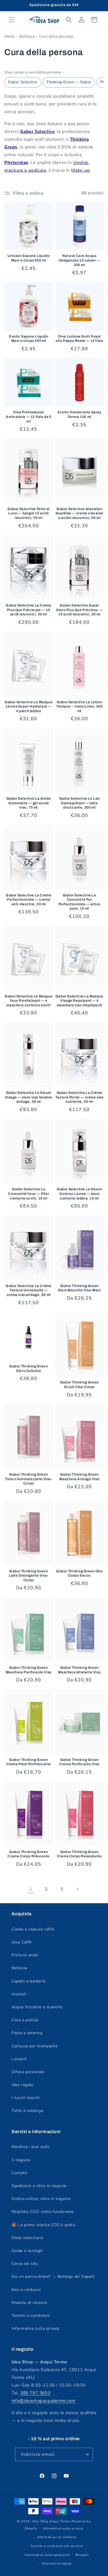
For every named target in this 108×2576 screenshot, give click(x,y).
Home (10, 36)
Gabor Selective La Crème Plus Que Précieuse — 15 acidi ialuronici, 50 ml (29, 610)
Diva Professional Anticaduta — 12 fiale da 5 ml (29, 417)
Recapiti (82, 2555)
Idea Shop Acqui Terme (51, 2521)
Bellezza (27, 36)
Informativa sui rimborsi (57, 2537)
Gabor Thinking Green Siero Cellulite (29, 1369)
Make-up (80, 170)
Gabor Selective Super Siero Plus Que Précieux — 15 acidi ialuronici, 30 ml (79, 610)
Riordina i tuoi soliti (31, 2147)
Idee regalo (22, 2085)
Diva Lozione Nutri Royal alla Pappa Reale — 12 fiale (79, 339)
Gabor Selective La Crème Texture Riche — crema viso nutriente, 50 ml (79, 1097)
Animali (19, 1994)
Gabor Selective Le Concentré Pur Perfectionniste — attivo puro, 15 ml (79, 902)
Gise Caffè (22, 1942)
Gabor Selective (23, 82)
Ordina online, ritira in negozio (41, 2199)
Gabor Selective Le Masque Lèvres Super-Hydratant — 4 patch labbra (29, 706)
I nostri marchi (26, 2098)
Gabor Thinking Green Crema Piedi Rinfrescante (29, 1762)
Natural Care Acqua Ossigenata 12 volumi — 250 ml (79, 260)
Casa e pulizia (25, 2020)
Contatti (19, 2173)
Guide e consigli (27, 2251)
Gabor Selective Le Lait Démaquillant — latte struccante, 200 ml (79, 803)
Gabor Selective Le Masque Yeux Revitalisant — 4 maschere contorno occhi (29, 1001)
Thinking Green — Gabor (69, 82)
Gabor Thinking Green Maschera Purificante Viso (29, 1670)
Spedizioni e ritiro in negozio (39, 2186)
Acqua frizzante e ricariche (37, 2007)
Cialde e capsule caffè (33, 1929)
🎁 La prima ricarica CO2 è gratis (43, 2225)
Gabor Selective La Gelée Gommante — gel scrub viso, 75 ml (29, 803)
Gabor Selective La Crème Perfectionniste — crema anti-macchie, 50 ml (29, 900)
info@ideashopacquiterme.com (43, 2401)
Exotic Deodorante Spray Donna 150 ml (79, 414)
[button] (12, 20)
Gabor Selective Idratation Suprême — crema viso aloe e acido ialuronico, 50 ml (79, 513)
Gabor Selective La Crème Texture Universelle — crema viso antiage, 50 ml (29, 1290)
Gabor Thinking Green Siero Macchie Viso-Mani (79, 1288)
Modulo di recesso (29, 2303)
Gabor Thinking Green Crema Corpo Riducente (29, 1854)
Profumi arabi (25, 1955)
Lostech (19, 2059)
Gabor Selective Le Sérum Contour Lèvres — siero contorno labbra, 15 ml (79, 1194)
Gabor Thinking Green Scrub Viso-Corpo (79, 1385)
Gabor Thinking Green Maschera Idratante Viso (79, 1670)
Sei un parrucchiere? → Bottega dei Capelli (53, 2276)
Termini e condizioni (31, 2316)
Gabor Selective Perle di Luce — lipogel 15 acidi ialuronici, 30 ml (29, 513)
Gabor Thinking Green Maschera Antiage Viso (79, 1477)
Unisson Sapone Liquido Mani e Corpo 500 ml (29, 258)
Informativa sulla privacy (36, 2328)
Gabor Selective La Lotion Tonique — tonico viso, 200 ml (79, 706)
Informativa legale (57, 2564)
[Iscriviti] (86, 2454)
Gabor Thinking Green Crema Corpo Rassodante (79, 1854)
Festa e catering (27, 2033)
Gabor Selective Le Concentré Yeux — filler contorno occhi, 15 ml (29, 1194)
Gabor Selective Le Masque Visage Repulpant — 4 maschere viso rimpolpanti (79, 1001)
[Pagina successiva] (77, 1889)
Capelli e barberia (29, 1981)
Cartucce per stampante (35, 2046)
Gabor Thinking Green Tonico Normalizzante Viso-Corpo (29, 1479)
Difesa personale (28, 2072)
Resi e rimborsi (26, 2290)
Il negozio (21, 2160)
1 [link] (31, 1889)
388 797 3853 (35, 2393)
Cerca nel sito (25, 2264)
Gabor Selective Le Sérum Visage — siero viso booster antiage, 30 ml (29, 1097)
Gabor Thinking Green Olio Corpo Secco (79, 1573)
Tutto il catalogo (28, 2111)
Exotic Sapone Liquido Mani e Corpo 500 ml (29, 339)
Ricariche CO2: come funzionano (43, 2212)
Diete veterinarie (27, 2238)
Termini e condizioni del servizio (57, 2546)
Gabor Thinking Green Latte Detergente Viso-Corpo (29, 1576)
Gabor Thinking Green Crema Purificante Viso (79, 1762)
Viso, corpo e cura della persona (33, 72)
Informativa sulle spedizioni (47, 2555)
